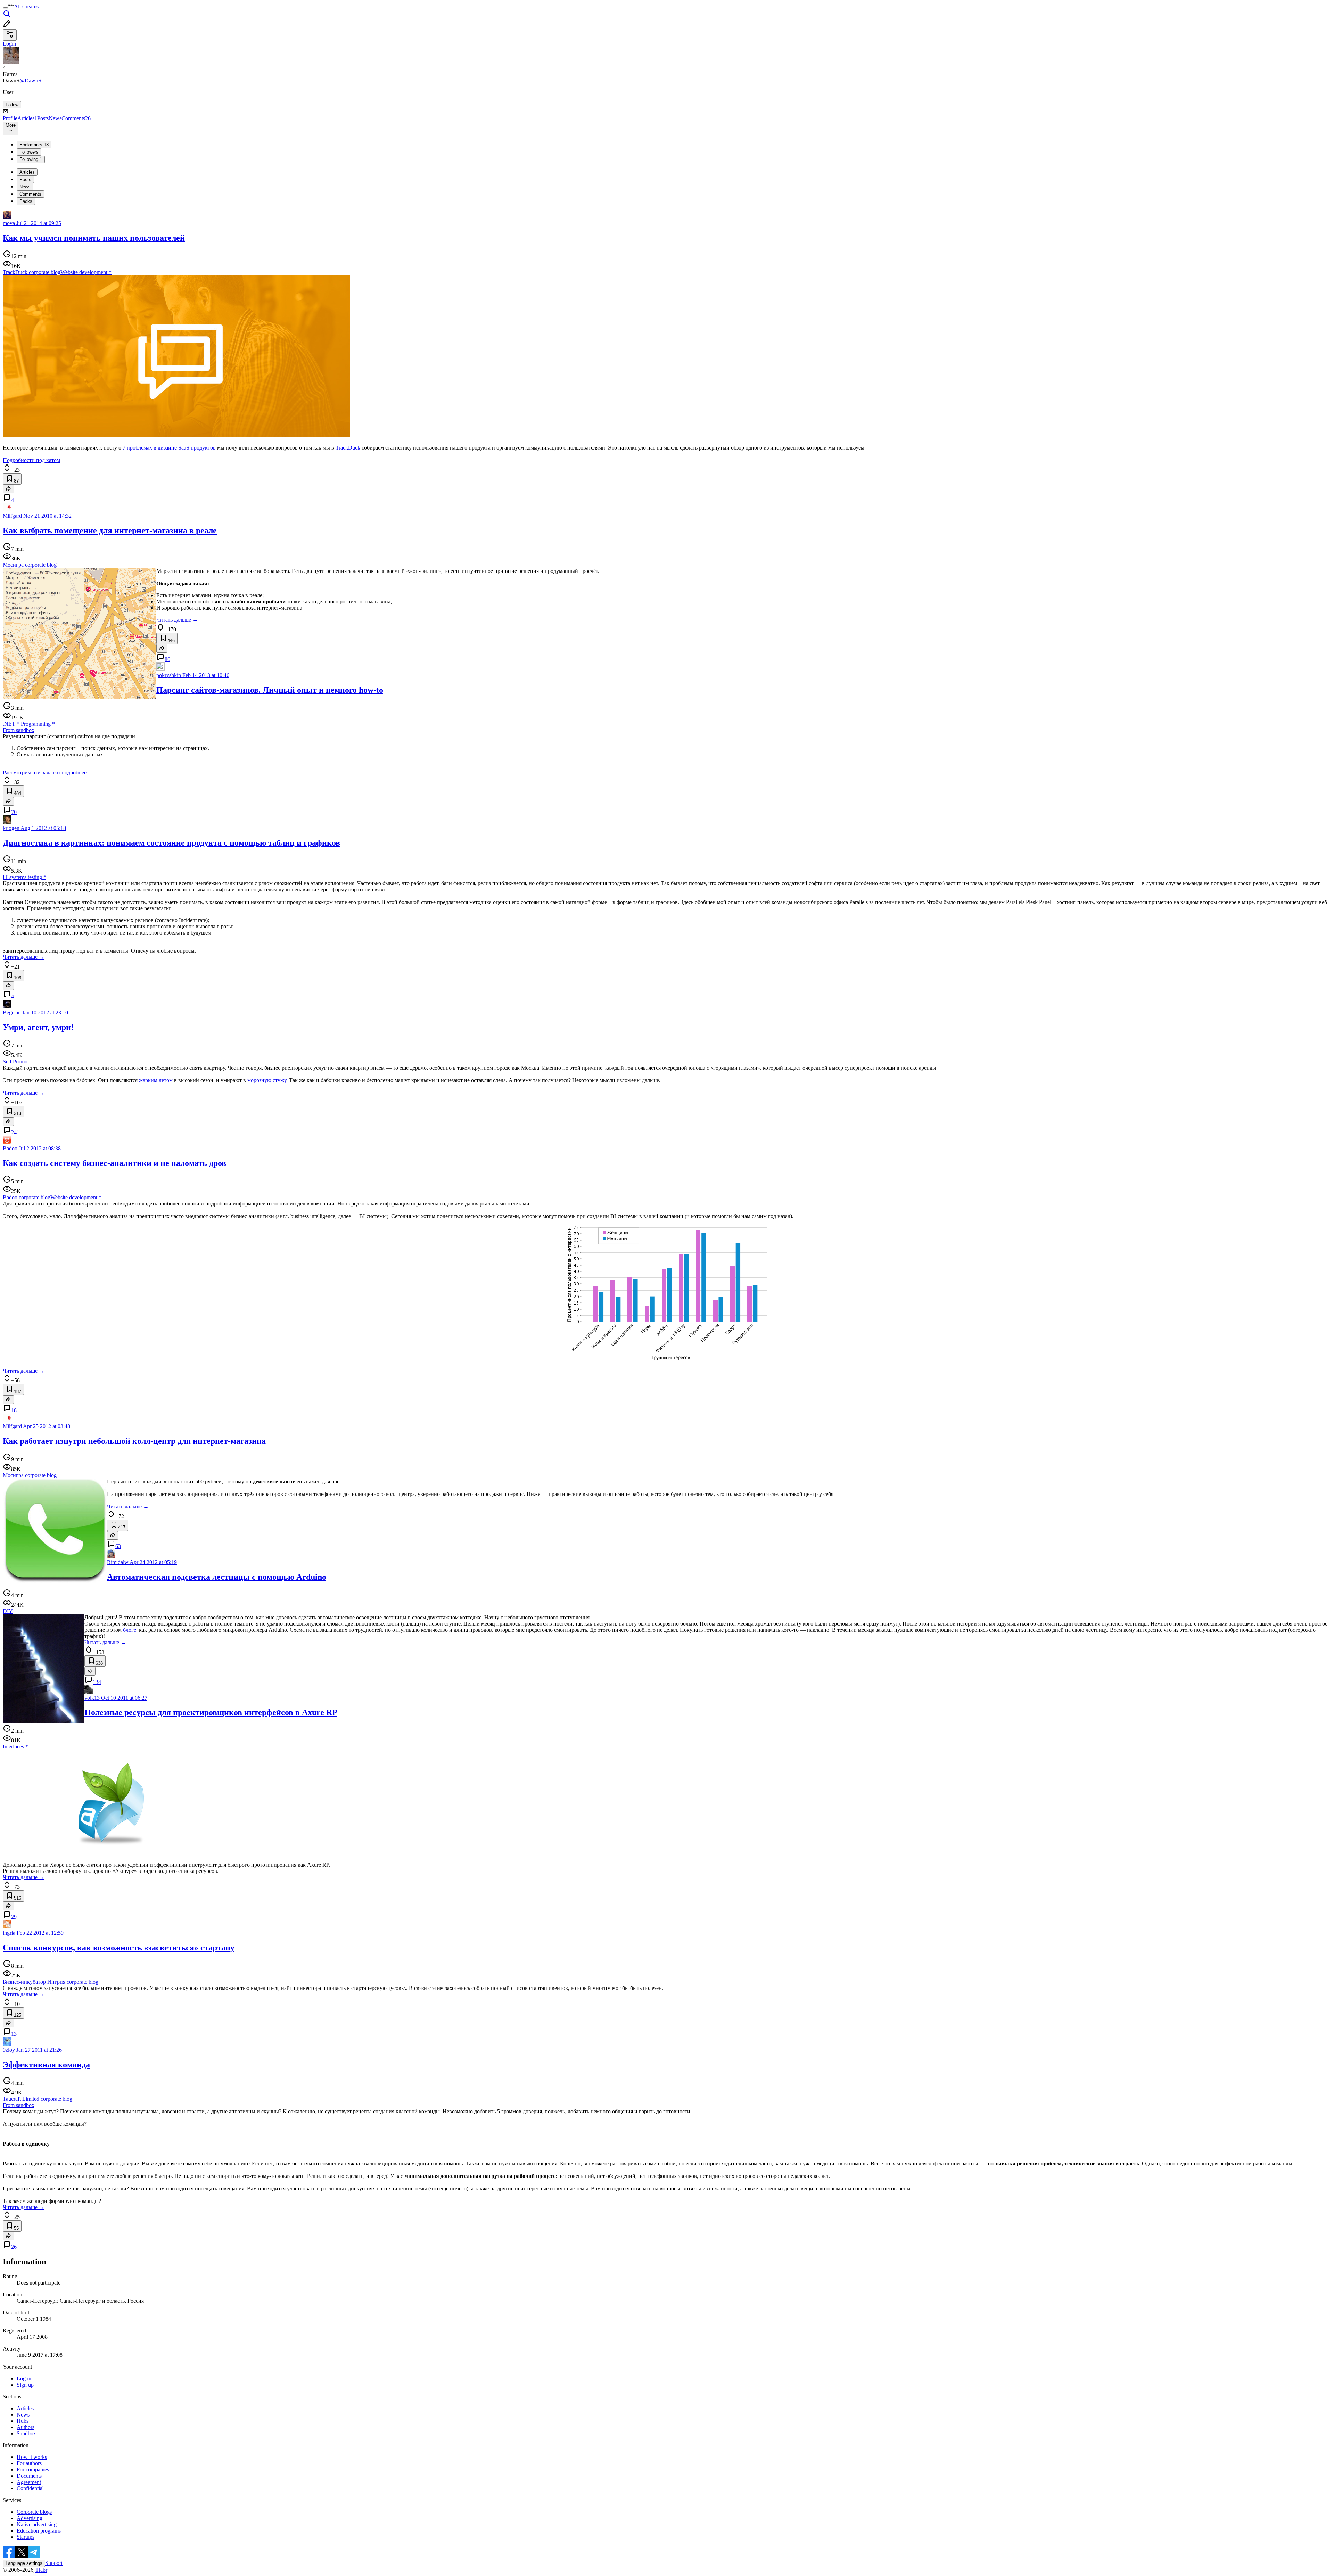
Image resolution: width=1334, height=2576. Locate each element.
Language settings (24, 2563)
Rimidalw (118, 1562)
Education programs (39, 2531)
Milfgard (12, 516)
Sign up (25, 2385)
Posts (43, 118)
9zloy (9, 2050)
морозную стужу (267, 1080)
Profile (10, 118)
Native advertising (37, 2524)
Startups (26, 2537)
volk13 (92, 1698)
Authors (26, 2427)
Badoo (10, 1148)
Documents (29, 2476)
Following (31, 159)
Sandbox (26, 2433)
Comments (76, 118)
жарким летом (156, 1080)
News (55, 118)
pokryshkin (169, 675)
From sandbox (19, 730)
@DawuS (30, 80)
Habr (41, 2570)
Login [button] (9, 44)
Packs (26, 201)
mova (9, 223)
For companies (33, 2470)
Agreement (29, 2482)
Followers (29, 152)
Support (54, 2563)
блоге (130, 1630)
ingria (9, 1933)
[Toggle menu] (6, 8)
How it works (32, 2457)
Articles (27, 118)
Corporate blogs (34, 2512)
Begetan (12, 1013)
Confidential (30, 2488)
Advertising (30, 2518)
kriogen (11, 828)
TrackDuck (348, 448)
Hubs (23, 2421)
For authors (29, 2463)
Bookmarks (34, 145)
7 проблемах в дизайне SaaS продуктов (169, 448)
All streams (26, 6)
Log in (24, 2379)
